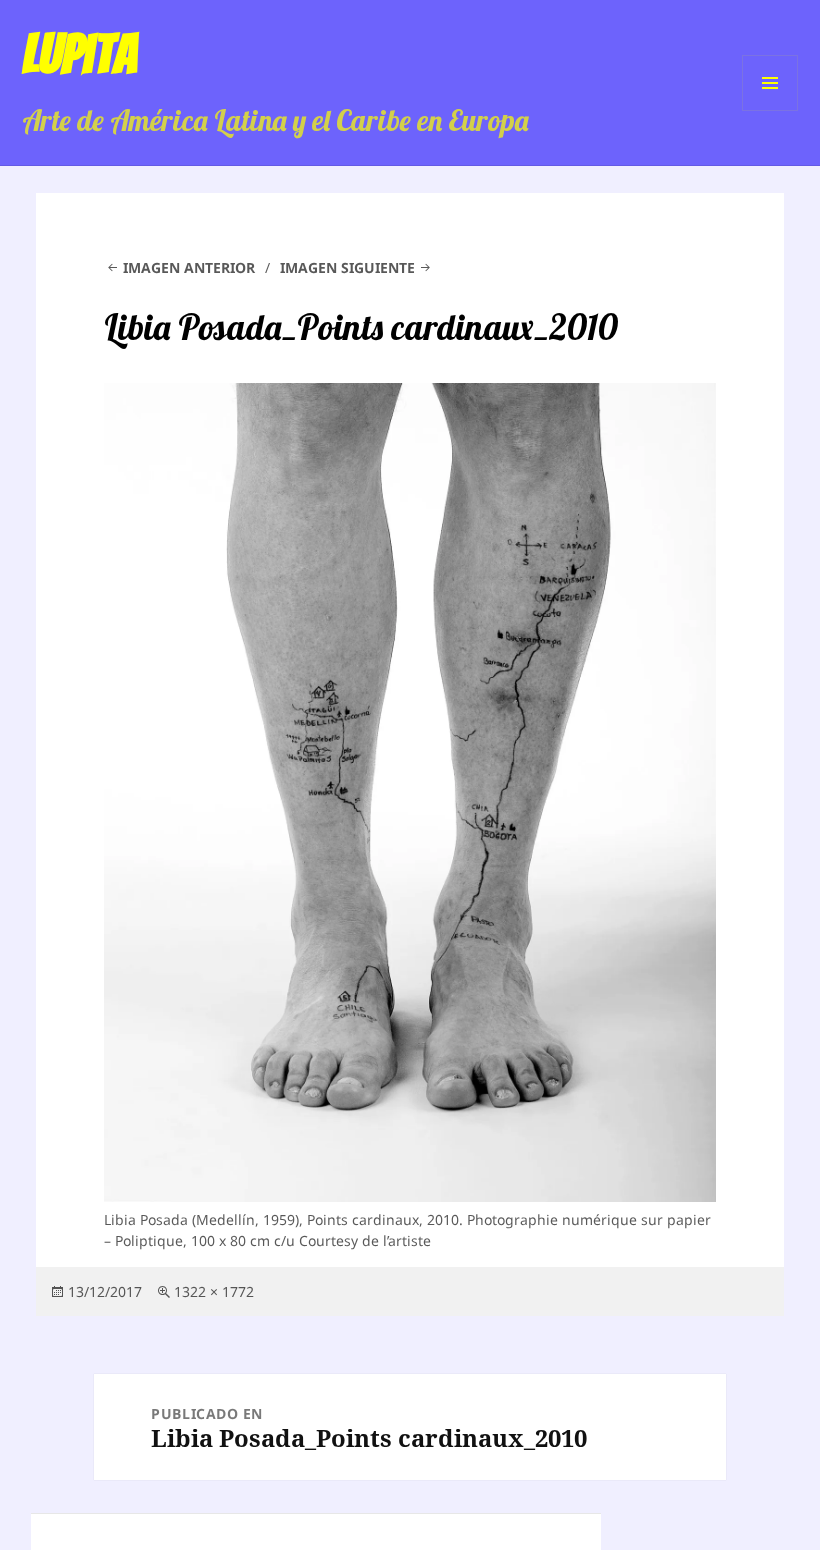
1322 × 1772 (214, 1291)
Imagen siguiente (347, 267)
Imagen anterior (189, 267)
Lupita (79, 54)
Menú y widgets (770, 110)
